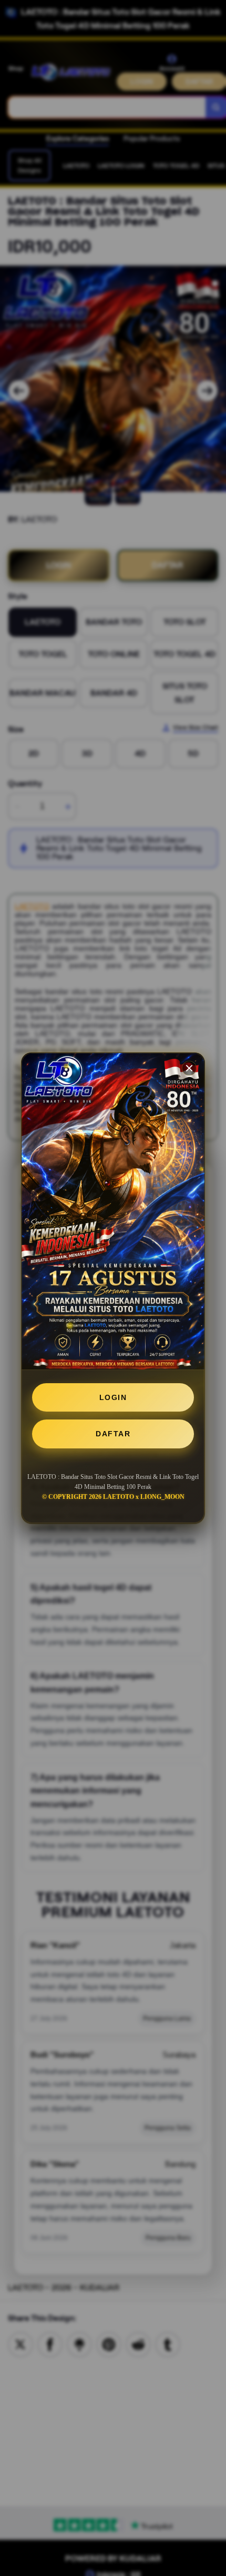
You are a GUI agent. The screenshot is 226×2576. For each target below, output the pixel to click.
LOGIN (113, 1397)
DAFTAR (113, 1434)
